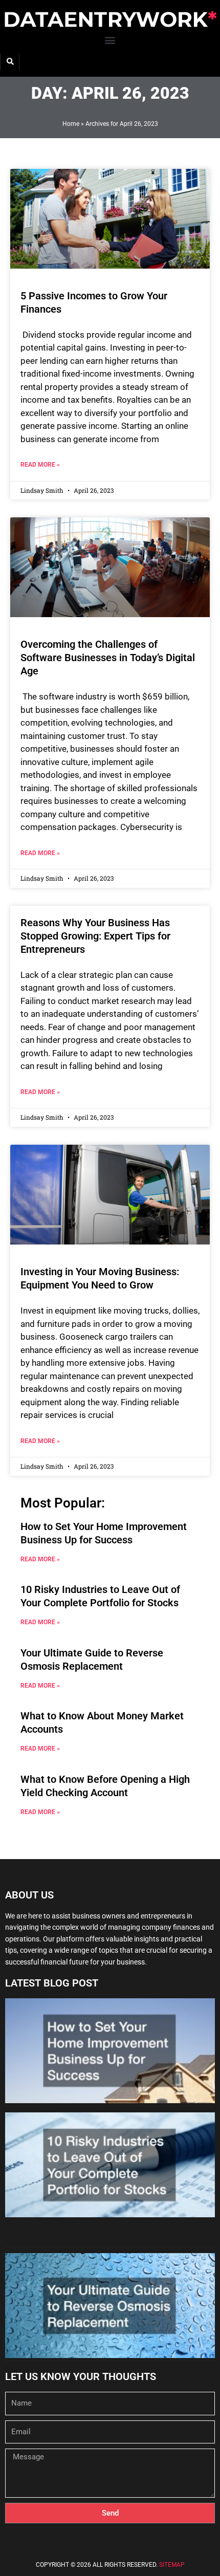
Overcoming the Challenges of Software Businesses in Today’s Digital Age (108, 658)
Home (71, 124)
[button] (110, 40)
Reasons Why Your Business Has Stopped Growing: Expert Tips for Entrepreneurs (95, 936)
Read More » (40, 465)
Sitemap (172, 2565)
